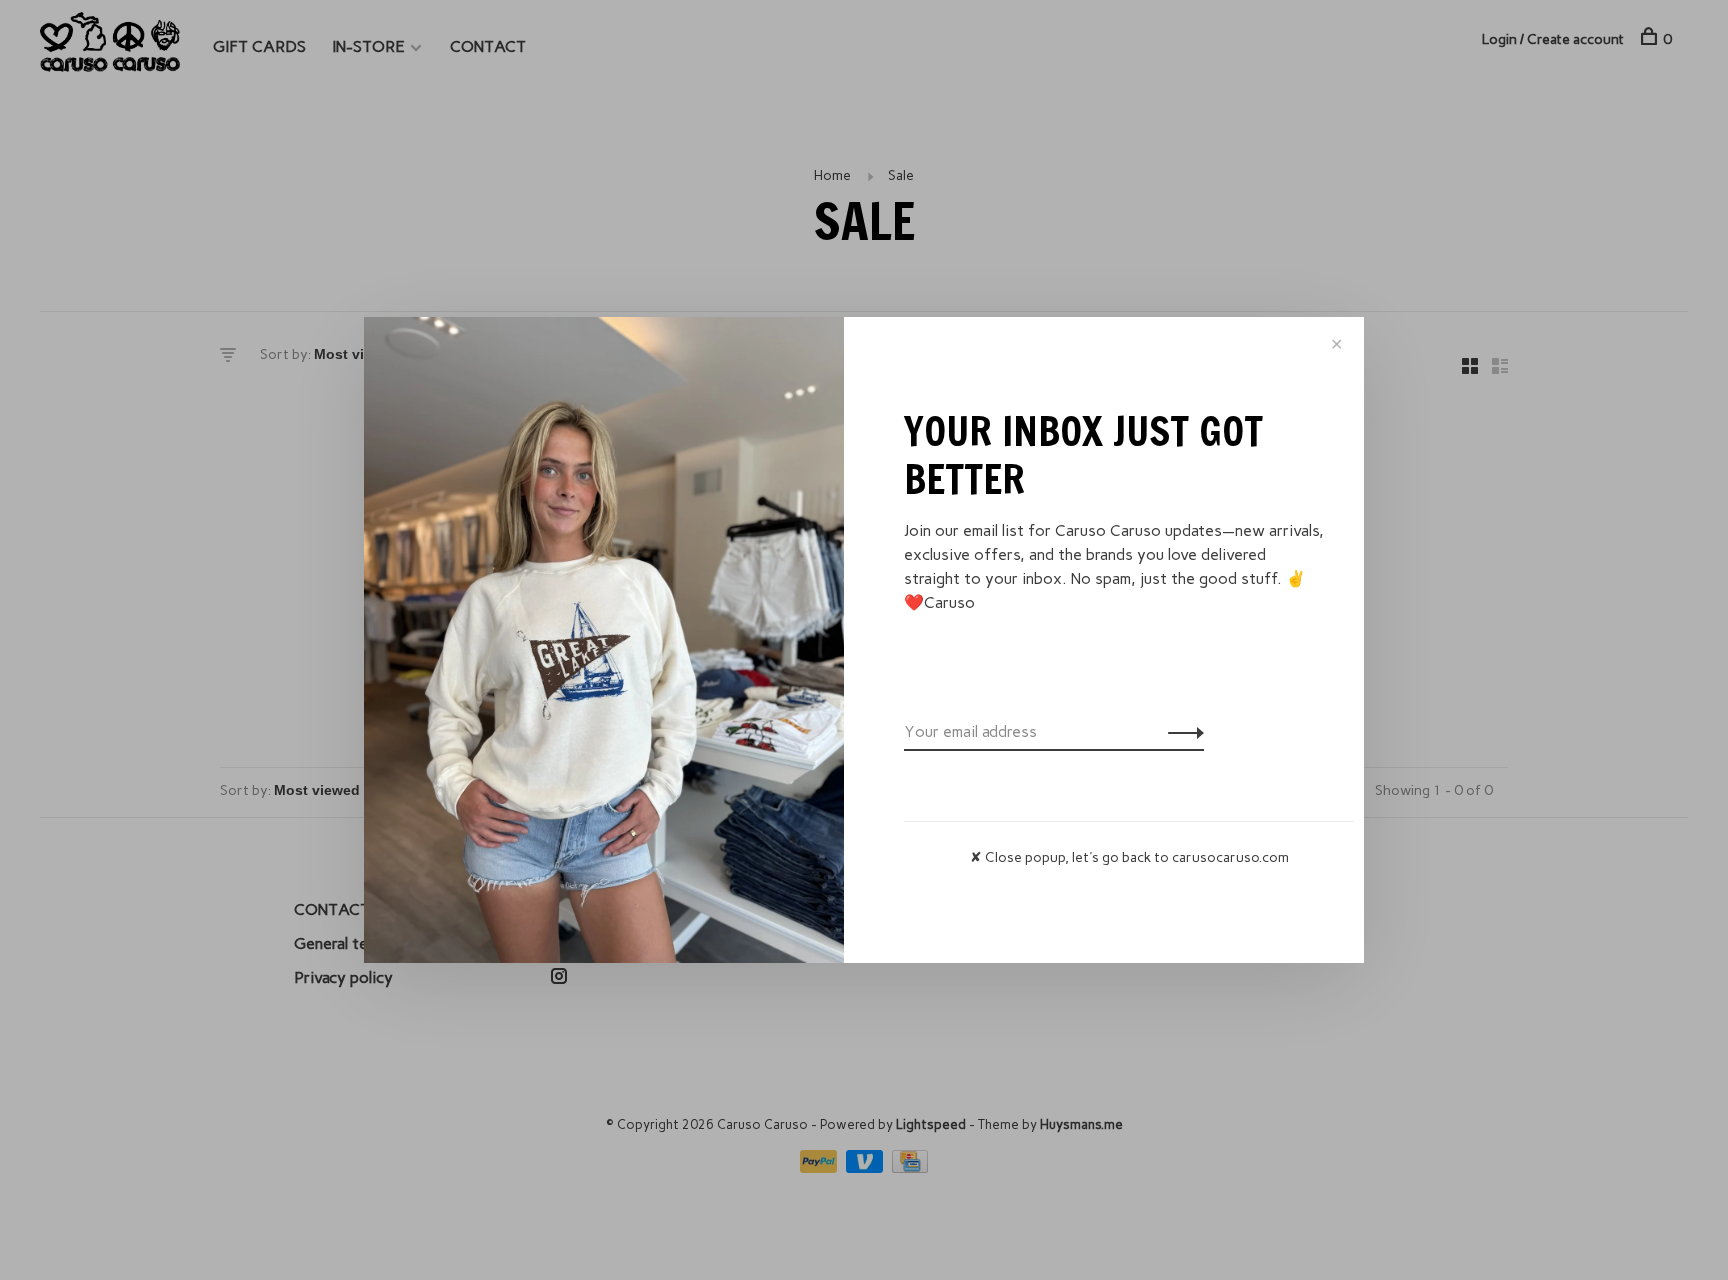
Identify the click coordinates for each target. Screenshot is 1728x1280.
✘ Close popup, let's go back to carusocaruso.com (1129, 857)
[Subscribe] (1180, 732)
